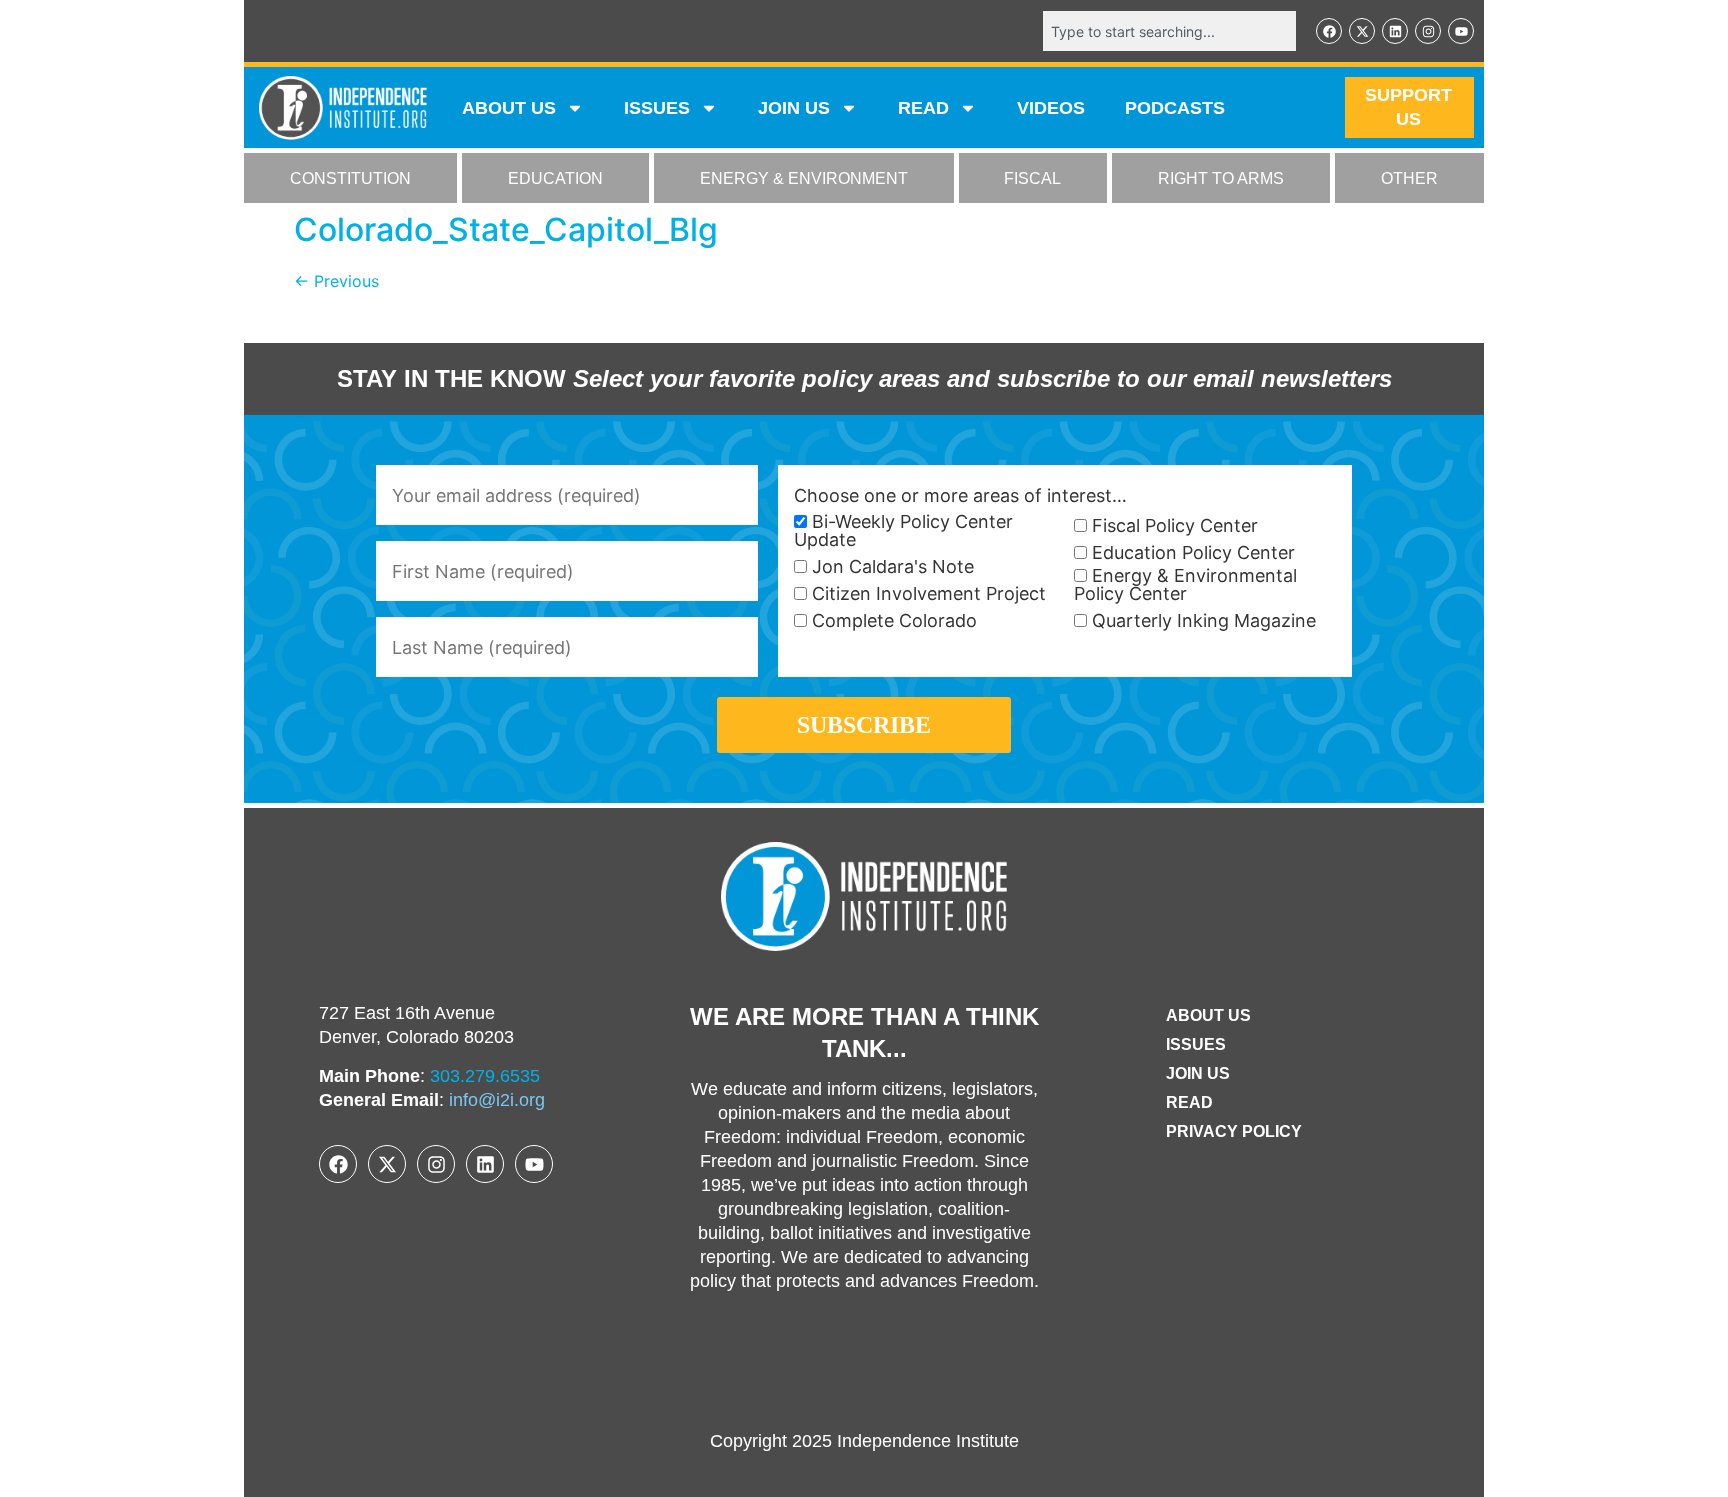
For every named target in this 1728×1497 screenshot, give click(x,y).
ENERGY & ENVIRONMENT (804, 178)
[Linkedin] (1395, 31)
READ (923, 108)
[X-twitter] (1362, 31)
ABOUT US (509, 108)
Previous (336, 281)
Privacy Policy (1234, 1131)
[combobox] (1169, 31)
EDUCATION (555, 178)
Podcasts (1175, 108)
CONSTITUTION (350, 178)
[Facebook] (1329, 31)
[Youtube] (1461, 31)
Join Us (1198, 1073)
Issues (657, 108)
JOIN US (794, 108)
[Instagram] (1428, 31)
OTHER (1409, 178)
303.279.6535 (485, 1076)
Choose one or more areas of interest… (960, 496)
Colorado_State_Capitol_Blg (506, 229)
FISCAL (1032, 178)
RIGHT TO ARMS (1221, 178)
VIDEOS (1051, 108)
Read (1189, 1102)
